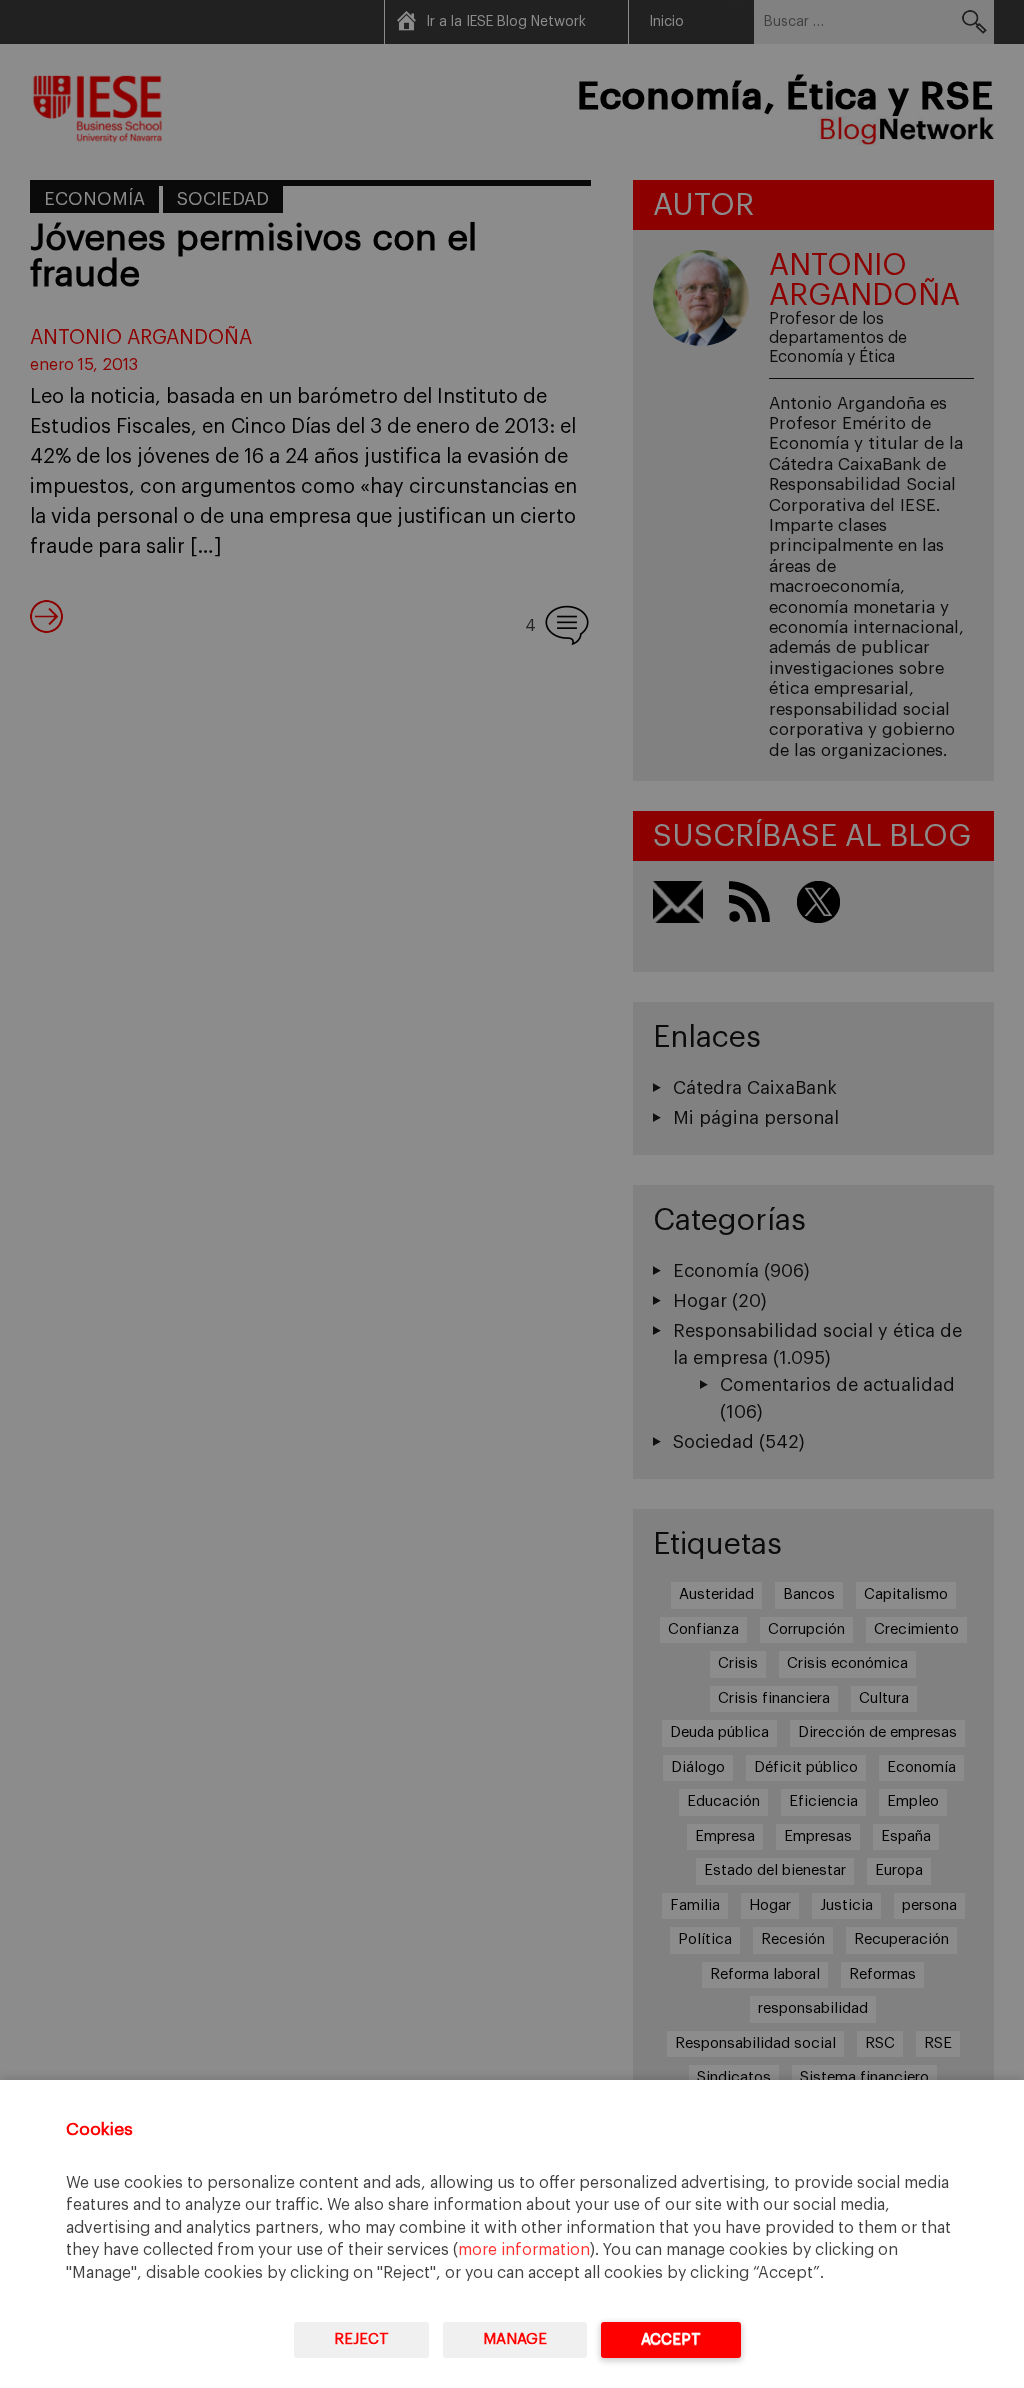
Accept (671, 2339)
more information (524, 2250)
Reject (361, 2339)
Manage (515, 2339)
